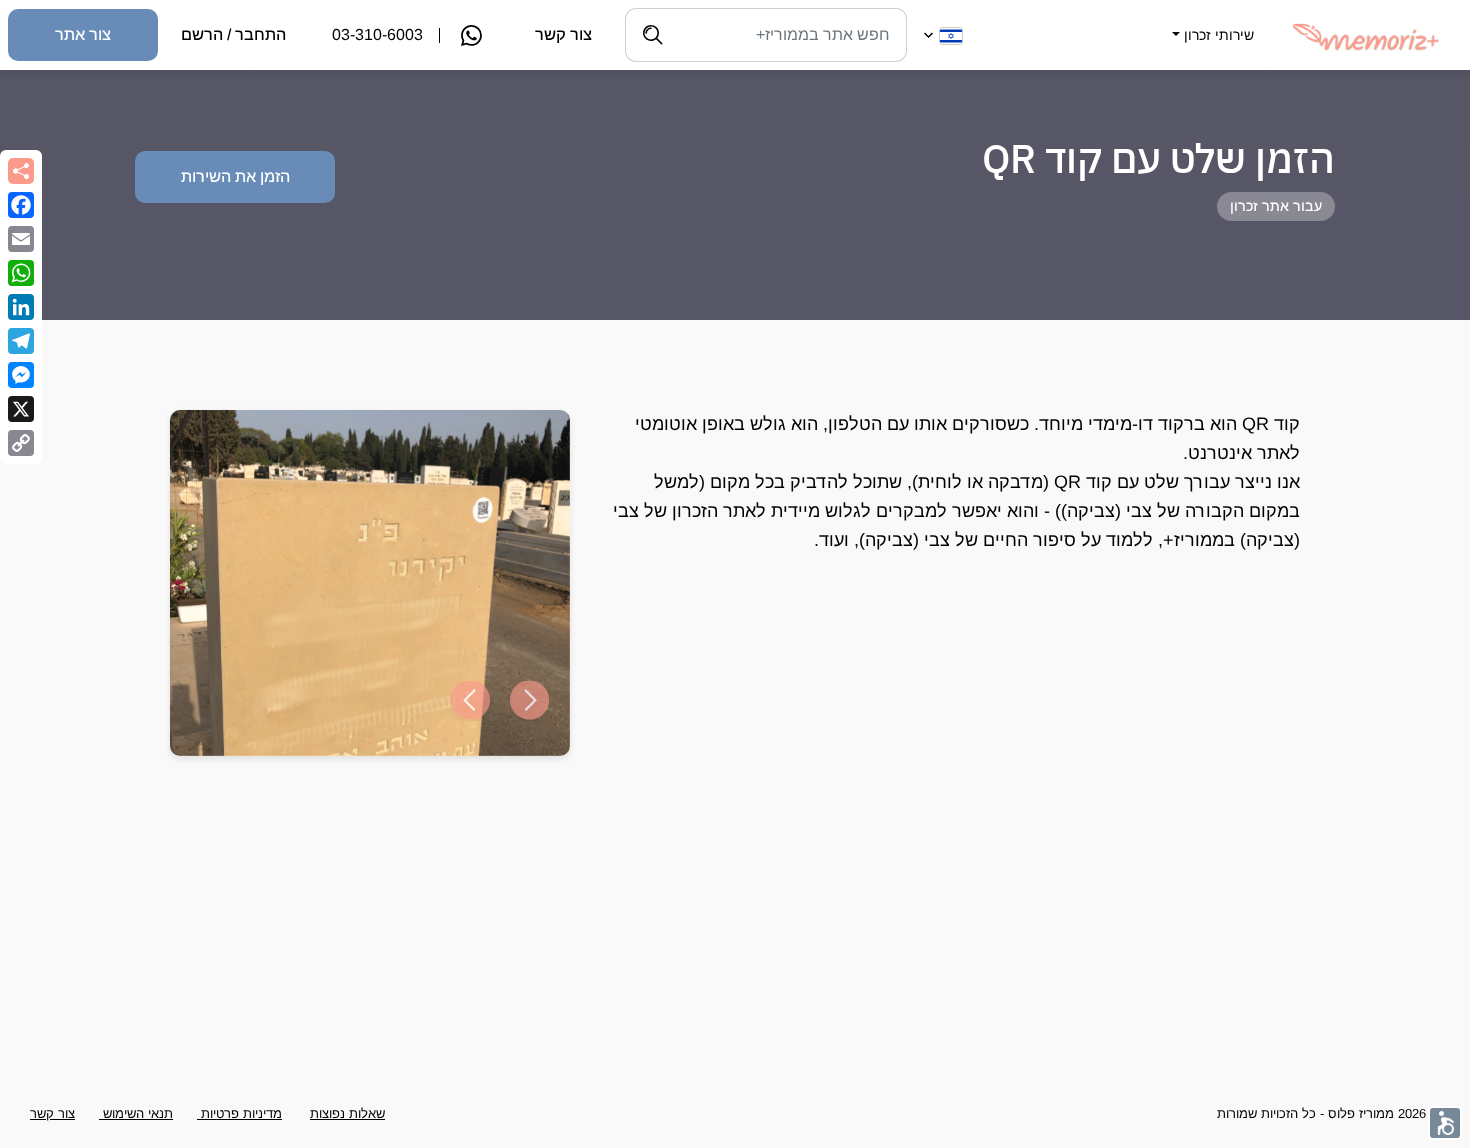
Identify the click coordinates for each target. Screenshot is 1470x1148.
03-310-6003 (377, 34)
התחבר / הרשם (233, 34)
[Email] (21, 239)
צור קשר (563, 34)
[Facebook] (21, 205)
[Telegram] (21, 341)
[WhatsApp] (21, 273)
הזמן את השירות (235, 176)
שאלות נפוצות (347, 1113)
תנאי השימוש (136, 1113)
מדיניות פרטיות (239, 1113)
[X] (21, 409)
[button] (1211, 23)
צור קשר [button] (52, 1113)
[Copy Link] (21, 443)
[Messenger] (21, 375)
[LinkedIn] (21, 307)
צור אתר (83, 34)
